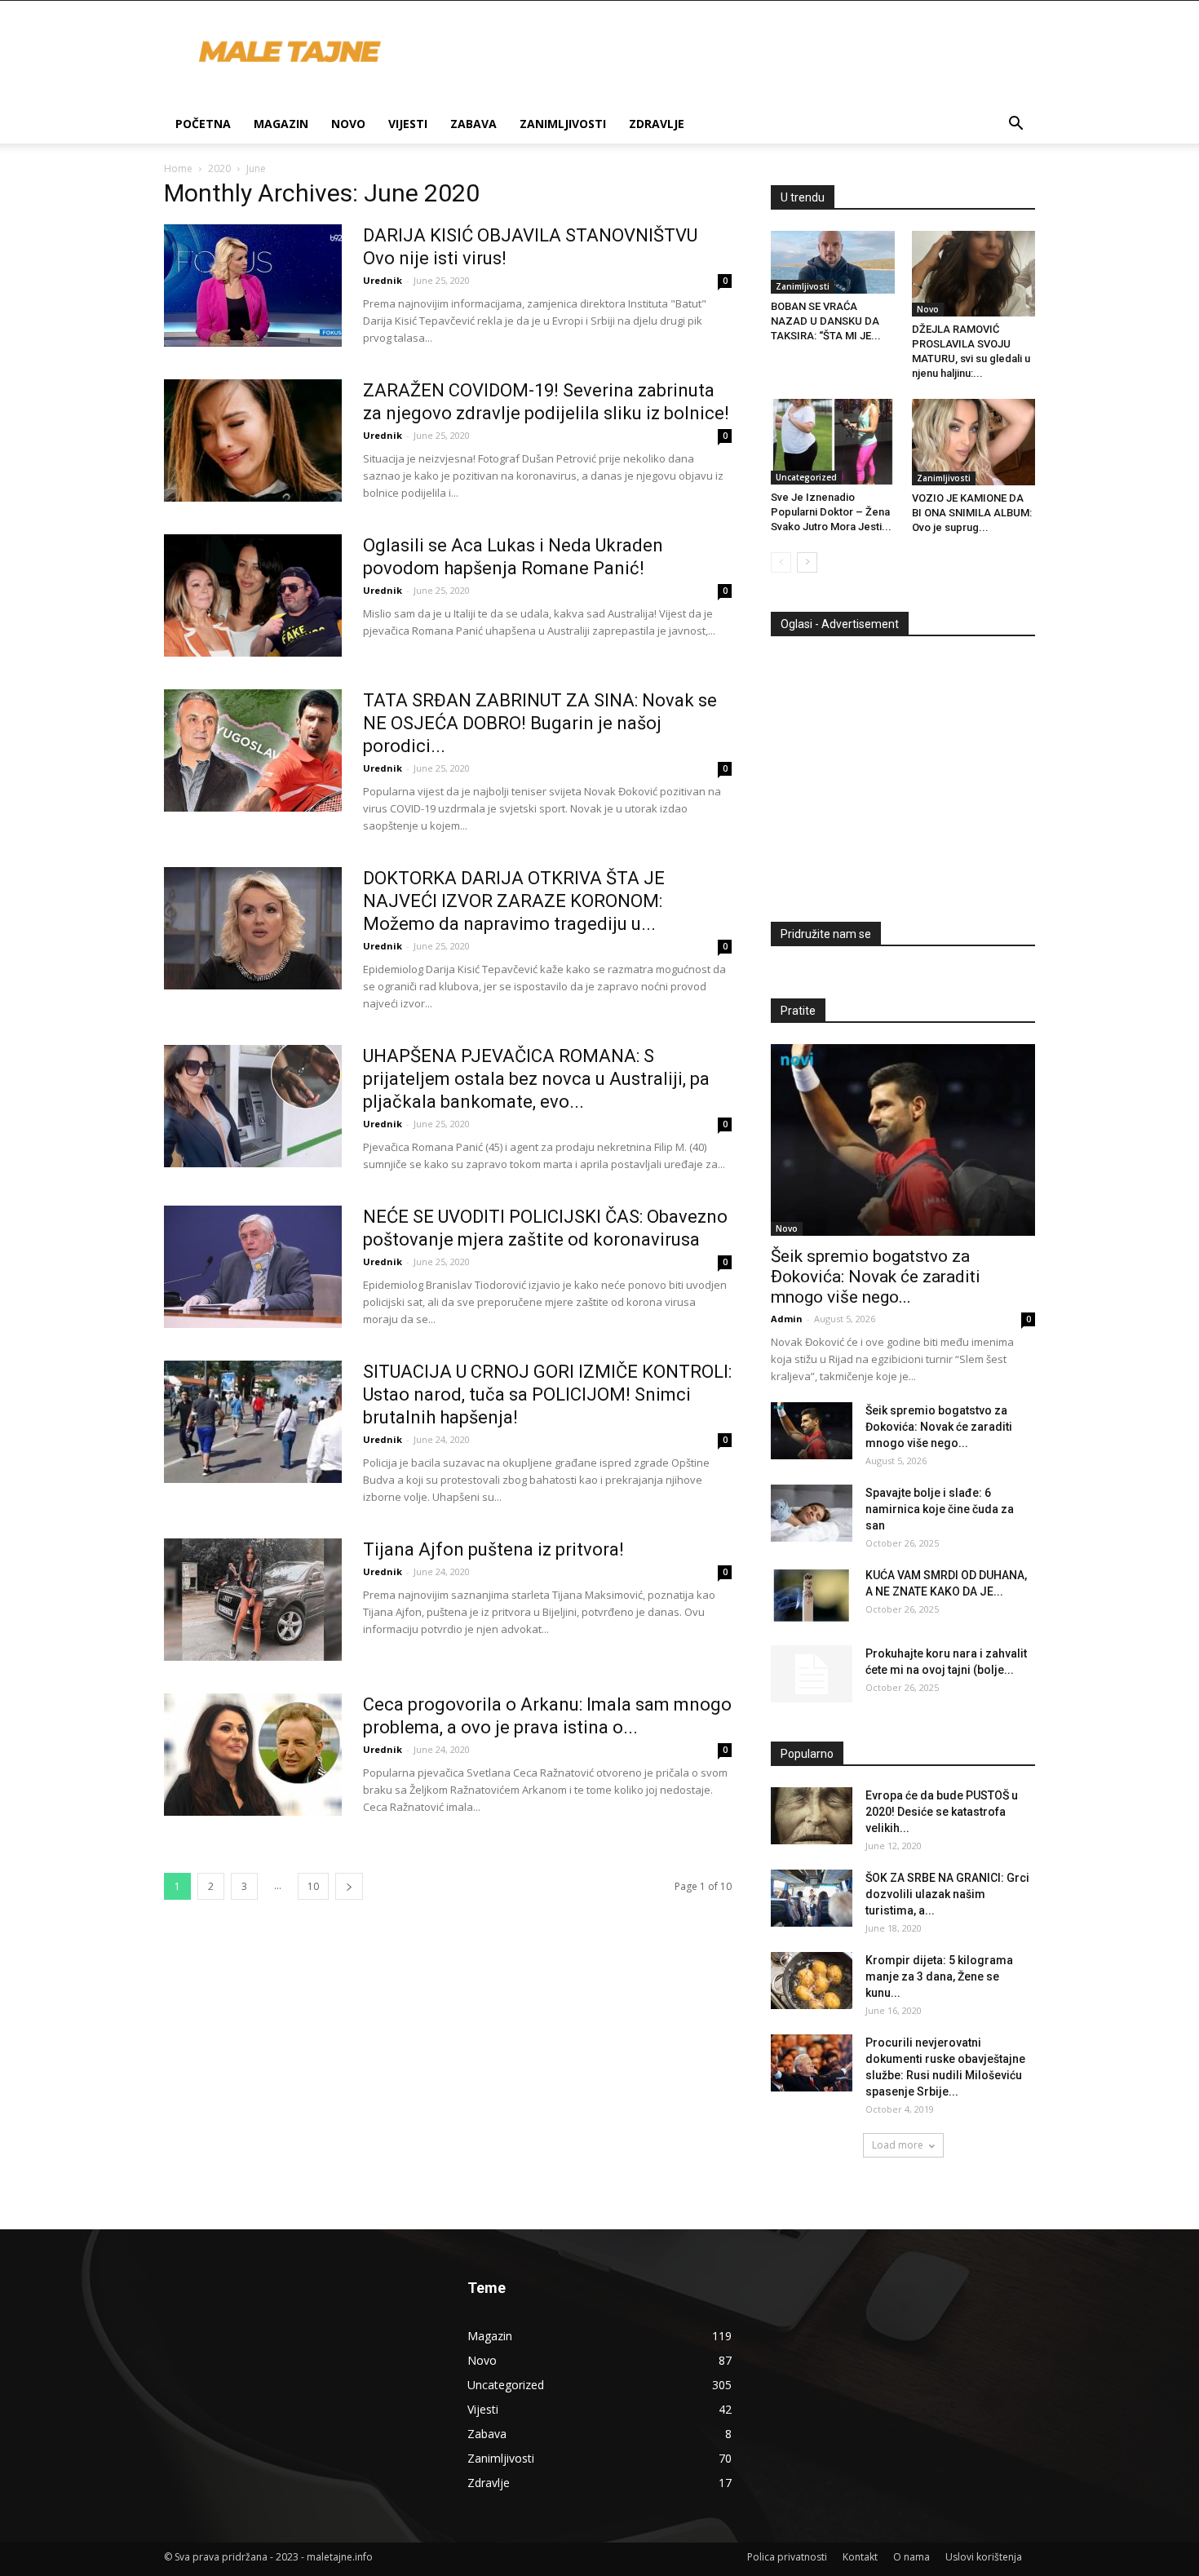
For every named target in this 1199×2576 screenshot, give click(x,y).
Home (178, 168)
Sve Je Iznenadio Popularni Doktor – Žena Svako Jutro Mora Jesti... (831, 512)
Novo (348, 124)
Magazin (281, 124)
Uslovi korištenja (984, 2557)
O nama (911, 2557)
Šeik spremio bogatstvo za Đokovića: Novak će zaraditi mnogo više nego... (876, 1277)
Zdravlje (657, 124)
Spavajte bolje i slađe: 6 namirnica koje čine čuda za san (940, 1509)
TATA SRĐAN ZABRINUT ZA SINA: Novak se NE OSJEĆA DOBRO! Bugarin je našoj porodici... (540, 723)
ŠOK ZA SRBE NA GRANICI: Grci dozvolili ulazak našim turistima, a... (947, 1894)
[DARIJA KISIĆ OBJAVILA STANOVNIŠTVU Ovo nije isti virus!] (253, 285)
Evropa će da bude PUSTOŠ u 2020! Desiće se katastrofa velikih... (942, 1812)
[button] (1015, 125)
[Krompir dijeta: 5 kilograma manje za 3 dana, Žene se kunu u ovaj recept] (812, 1981)
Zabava (473, 124)
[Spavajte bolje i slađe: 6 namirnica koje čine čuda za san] (812, 1513)
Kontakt (860, 2557)
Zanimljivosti (563, 124)
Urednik (383, 280)
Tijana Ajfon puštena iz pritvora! (493, 1549)
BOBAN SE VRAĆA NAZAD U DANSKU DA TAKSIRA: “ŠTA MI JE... (826, 321)
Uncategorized (806, 477)
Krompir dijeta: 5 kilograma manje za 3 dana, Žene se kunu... (939, 1976)
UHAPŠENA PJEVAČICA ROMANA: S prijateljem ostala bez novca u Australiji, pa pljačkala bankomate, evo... (536, 1079)
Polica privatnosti (787, 2557)
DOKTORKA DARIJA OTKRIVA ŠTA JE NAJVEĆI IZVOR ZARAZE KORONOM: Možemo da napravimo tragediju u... (514, 901)
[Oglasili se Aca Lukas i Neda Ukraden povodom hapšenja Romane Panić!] (253, 595)
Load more (898, 2145)
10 (313, 1886)
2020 (219, 168)
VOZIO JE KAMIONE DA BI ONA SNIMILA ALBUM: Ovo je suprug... (972, 513)
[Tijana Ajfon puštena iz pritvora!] (253, 1600)
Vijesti (408, 124)
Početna (203, 124)
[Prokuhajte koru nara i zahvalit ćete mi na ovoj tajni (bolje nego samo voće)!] (812, 1674)
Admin (787, 1319)
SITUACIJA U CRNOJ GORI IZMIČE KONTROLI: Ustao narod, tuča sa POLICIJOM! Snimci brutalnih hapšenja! (547, 1394)
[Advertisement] (908, 772)
